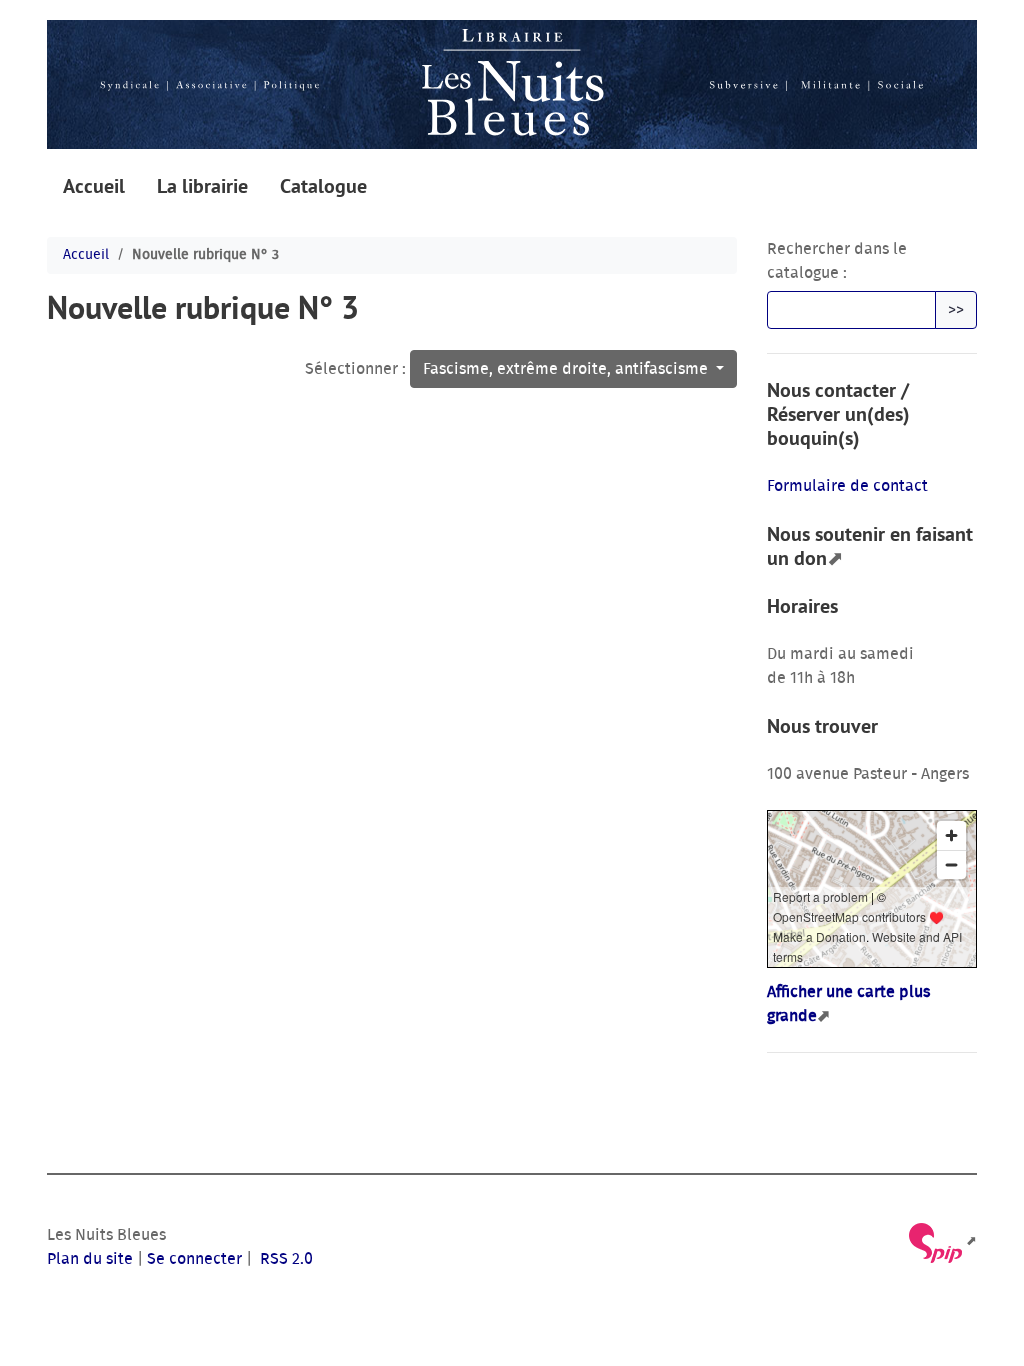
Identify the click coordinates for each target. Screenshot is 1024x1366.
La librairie (202, 186)
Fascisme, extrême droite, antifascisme (567, 369)
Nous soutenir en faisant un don (870, 546)
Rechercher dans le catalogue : (837, 261)
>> (956, 310)
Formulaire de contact (847, 486)
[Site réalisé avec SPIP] (941, 1241)
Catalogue (323, 186)
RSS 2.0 (284, 1259)
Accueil (94, 186)
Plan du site (90, 1259)
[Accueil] (512, 84)
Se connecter (194, 1259)
